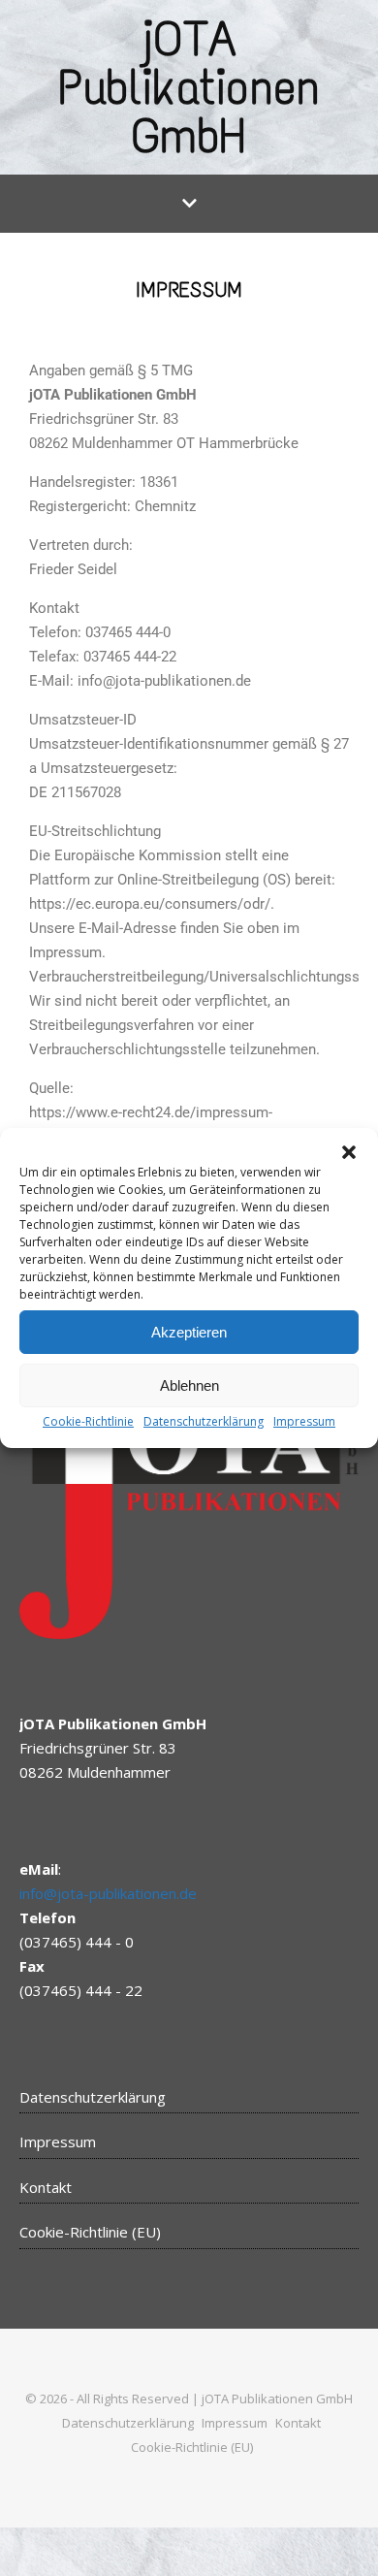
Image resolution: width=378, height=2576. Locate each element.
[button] (349, 1152)
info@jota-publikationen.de (108, 1893)
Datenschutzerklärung (204, 1421)
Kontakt (46, 2187)
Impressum (304, 1421)
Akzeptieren (189, 1332)
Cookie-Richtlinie (88, 1421)
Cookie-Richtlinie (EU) (90, 2232)
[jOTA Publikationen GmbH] (189, 87)
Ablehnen (189, 1385)
